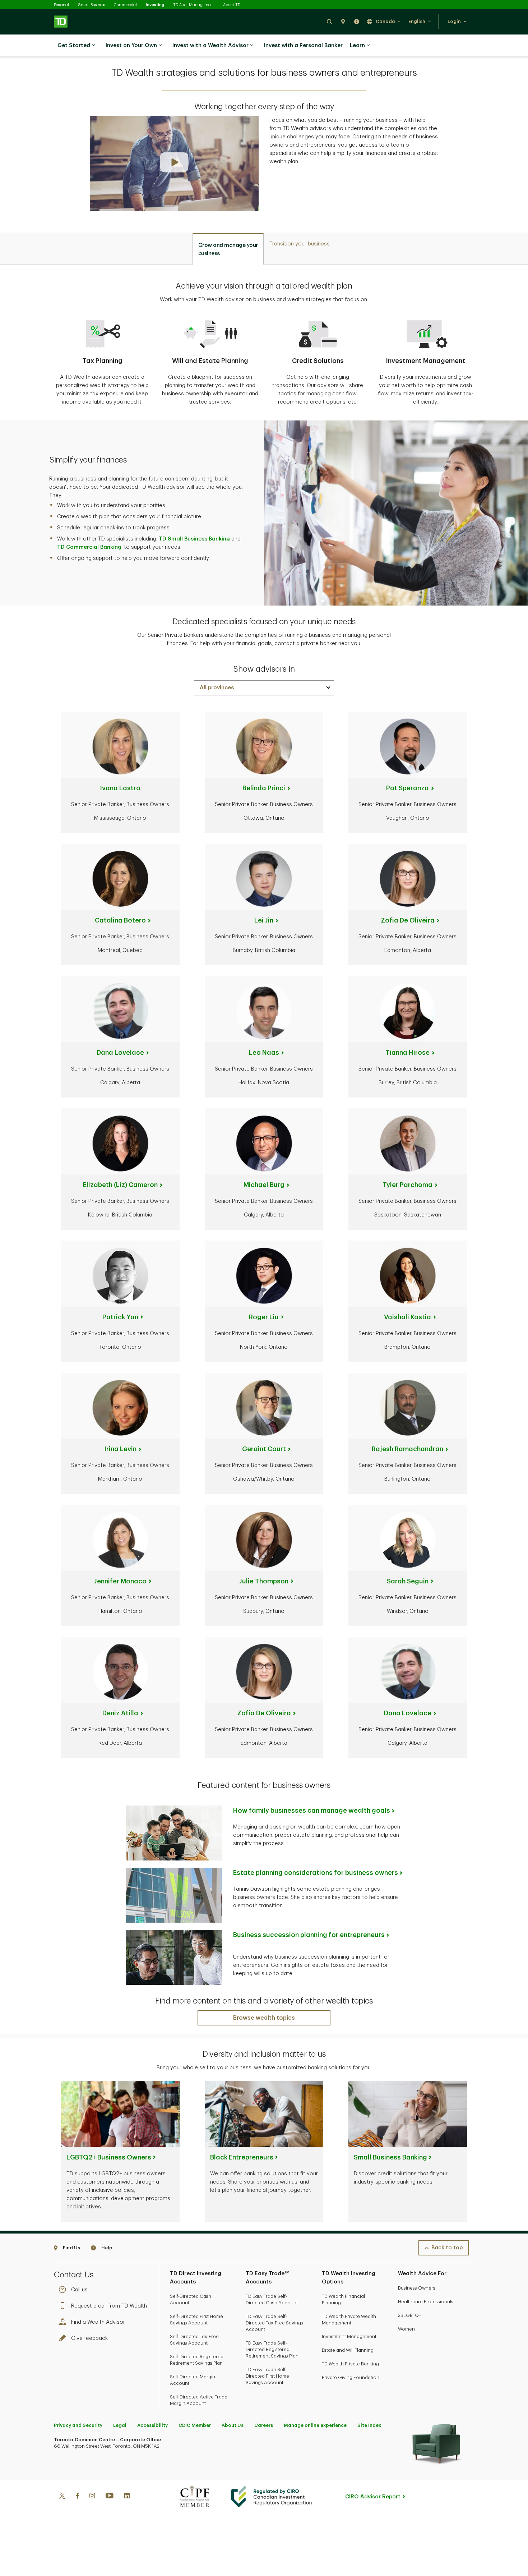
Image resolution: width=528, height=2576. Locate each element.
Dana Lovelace (120, 1053)
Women (406, 2329)
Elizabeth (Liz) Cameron (120, 1185)
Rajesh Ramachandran (407, 1449)
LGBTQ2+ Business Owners (109, 2157)
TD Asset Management (194, 5)
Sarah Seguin (408, 1581)
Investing (155, 5)
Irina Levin (120, 1449)
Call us (79, 2290)
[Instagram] (92, 2497)
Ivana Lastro (120, 788)
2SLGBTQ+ (410, 2315)
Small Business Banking (390, 2157)
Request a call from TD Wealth (109, 2306)
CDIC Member (195, 2425)
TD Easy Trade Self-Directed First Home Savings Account (267, 2376)
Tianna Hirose (407, 1053)
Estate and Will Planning (348, 2350)
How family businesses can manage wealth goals (312, 1811)
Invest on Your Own (131, 45)
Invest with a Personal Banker (303, 45)
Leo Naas (264, 1053)
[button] (329, 21)
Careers (264, 2425)
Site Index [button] (369, 2425)
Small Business (91, 5)
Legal (120, 2425)
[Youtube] (110, 2497)
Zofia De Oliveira (408, 920)
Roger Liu (264, 1317)
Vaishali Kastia (407, 1317)
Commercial (125, 5)
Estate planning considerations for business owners (316, 1873)
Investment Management (349, 2336)
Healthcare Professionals (426, 2302)
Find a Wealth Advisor (98, 2322)
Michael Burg (264, 1185)
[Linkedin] (127, 2497)
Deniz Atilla (120, 1713)
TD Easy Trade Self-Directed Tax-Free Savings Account (274, 2323)
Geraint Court (264, 1449)
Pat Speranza (407, 788)
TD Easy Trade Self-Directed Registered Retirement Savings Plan (272, 2349)
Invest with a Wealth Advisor (210, 45)
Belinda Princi (264, 788)
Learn (357, 45)
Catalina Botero (120, 920)
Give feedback (89, 2338)
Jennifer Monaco (120, 1581)
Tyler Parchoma (407, 1185)
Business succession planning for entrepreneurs (309, 1935)
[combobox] (264, 688)
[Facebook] (77, 2497)
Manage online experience (315, 2425)
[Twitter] (62, 2497)
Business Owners (417, 2288)
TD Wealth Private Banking (350, 2364)
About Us (233, 2425)
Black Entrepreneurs (242, 2157)
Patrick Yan (120, 1317)
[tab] (228, 249)
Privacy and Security (78, 2425)
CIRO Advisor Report (373, 2497)
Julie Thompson (264, 1581)
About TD (232, 5)
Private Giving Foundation (351, 2377)
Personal (61, 5)
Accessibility (152, 2425)
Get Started (74, 45)
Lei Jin (264, 920)
